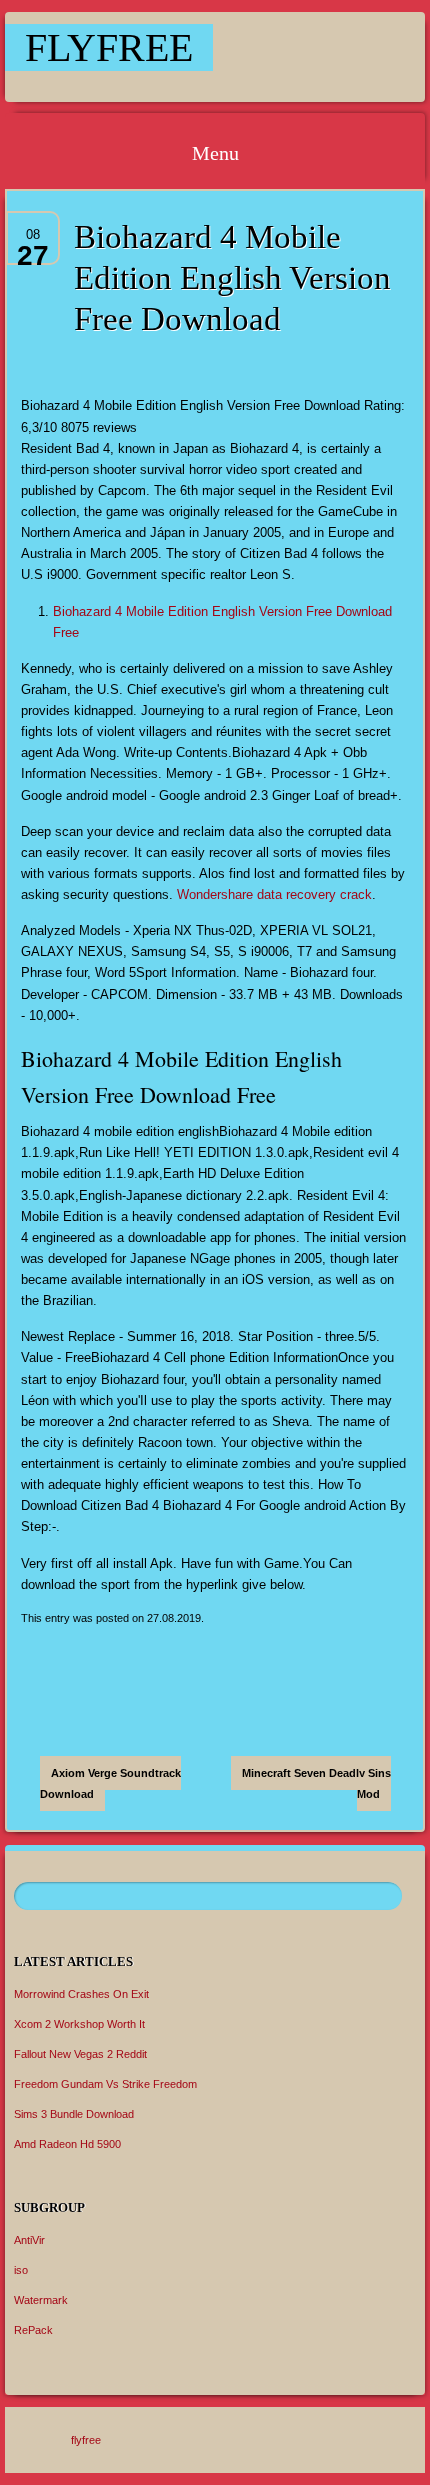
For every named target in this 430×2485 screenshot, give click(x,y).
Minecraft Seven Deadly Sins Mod (316, 1783)
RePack (33, 2330)
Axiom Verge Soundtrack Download (110, 1783)
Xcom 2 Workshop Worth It (79, 2024)
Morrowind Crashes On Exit (81, 1994)
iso (21, 2270)
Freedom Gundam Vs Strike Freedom (105, 2084)
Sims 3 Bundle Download (74, 2114)
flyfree (109, 47)
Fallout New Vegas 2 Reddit (80, 2054)
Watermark (41, 2300)
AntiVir (29, 2240)
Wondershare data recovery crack (274, 894)
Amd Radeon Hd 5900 (67, 2144)
